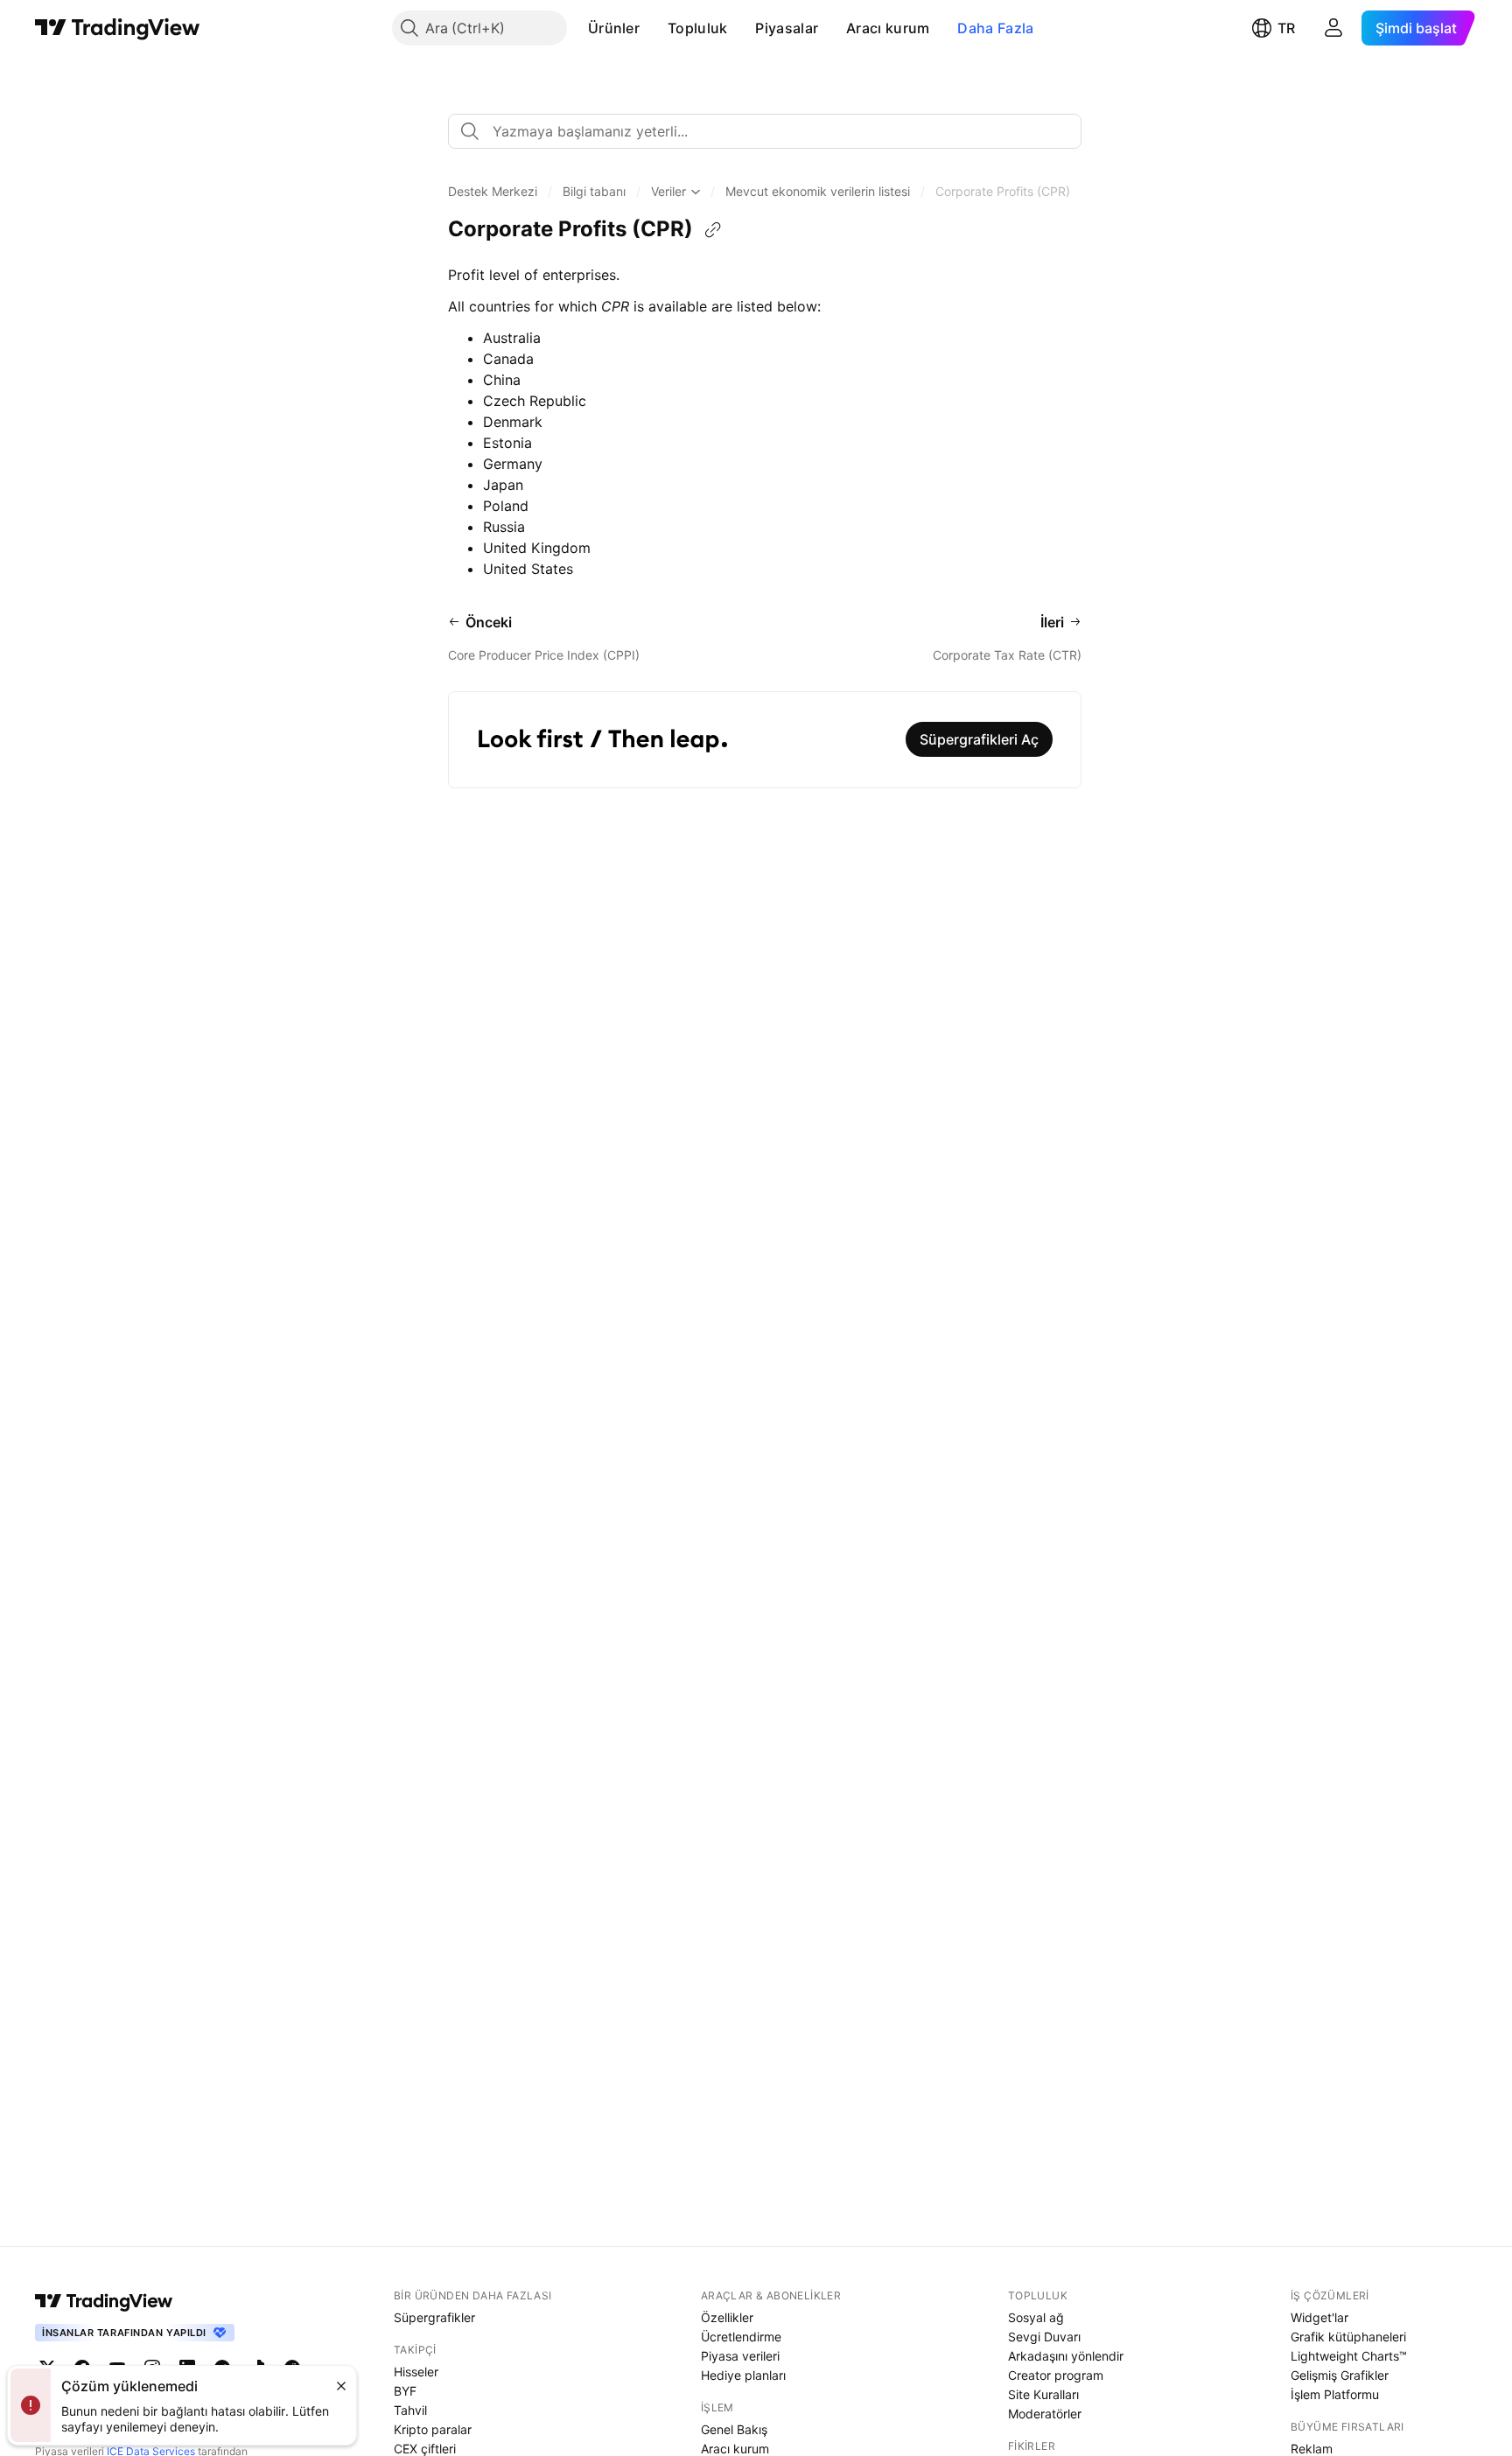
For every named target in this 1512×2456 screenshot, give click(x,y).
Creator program (1056, 2375)
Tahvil (410, 2410)
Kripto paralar (433, 2429)
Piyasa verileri (740, 2356)
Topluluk (697, 28)
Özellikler (727, 2317)
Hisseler (416, 2372)
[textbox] (772, 131)
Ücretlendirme (741, 2337)
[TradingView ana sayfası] (118, 28)
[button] (653, 28)
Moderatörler (1045, 2414)
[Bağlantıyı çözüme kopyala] (713, 230)
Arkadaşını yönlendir (1066, 2356)
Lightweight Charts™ (1349, 2356)
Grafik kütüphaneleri (1348, 2337)
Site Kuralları (1043, 2394)
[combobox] (765, 131)
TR (1286, 28)
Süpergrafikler (434, 2317)
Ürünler (614, 28)
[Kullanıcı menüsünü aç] (1333, 28)
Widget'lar (1319, 2317)
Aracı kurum (888, 28)
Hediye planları (743, 2375)
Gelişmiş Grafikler (1340, 2375)
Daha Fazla (995, 28)
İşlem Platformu (1335, 2394)
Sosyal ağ (1036, 2317)
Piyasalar (787, 28)
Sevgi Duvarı (1044, 2337)
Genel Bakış (734, 2429)
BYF (405, 2391)
